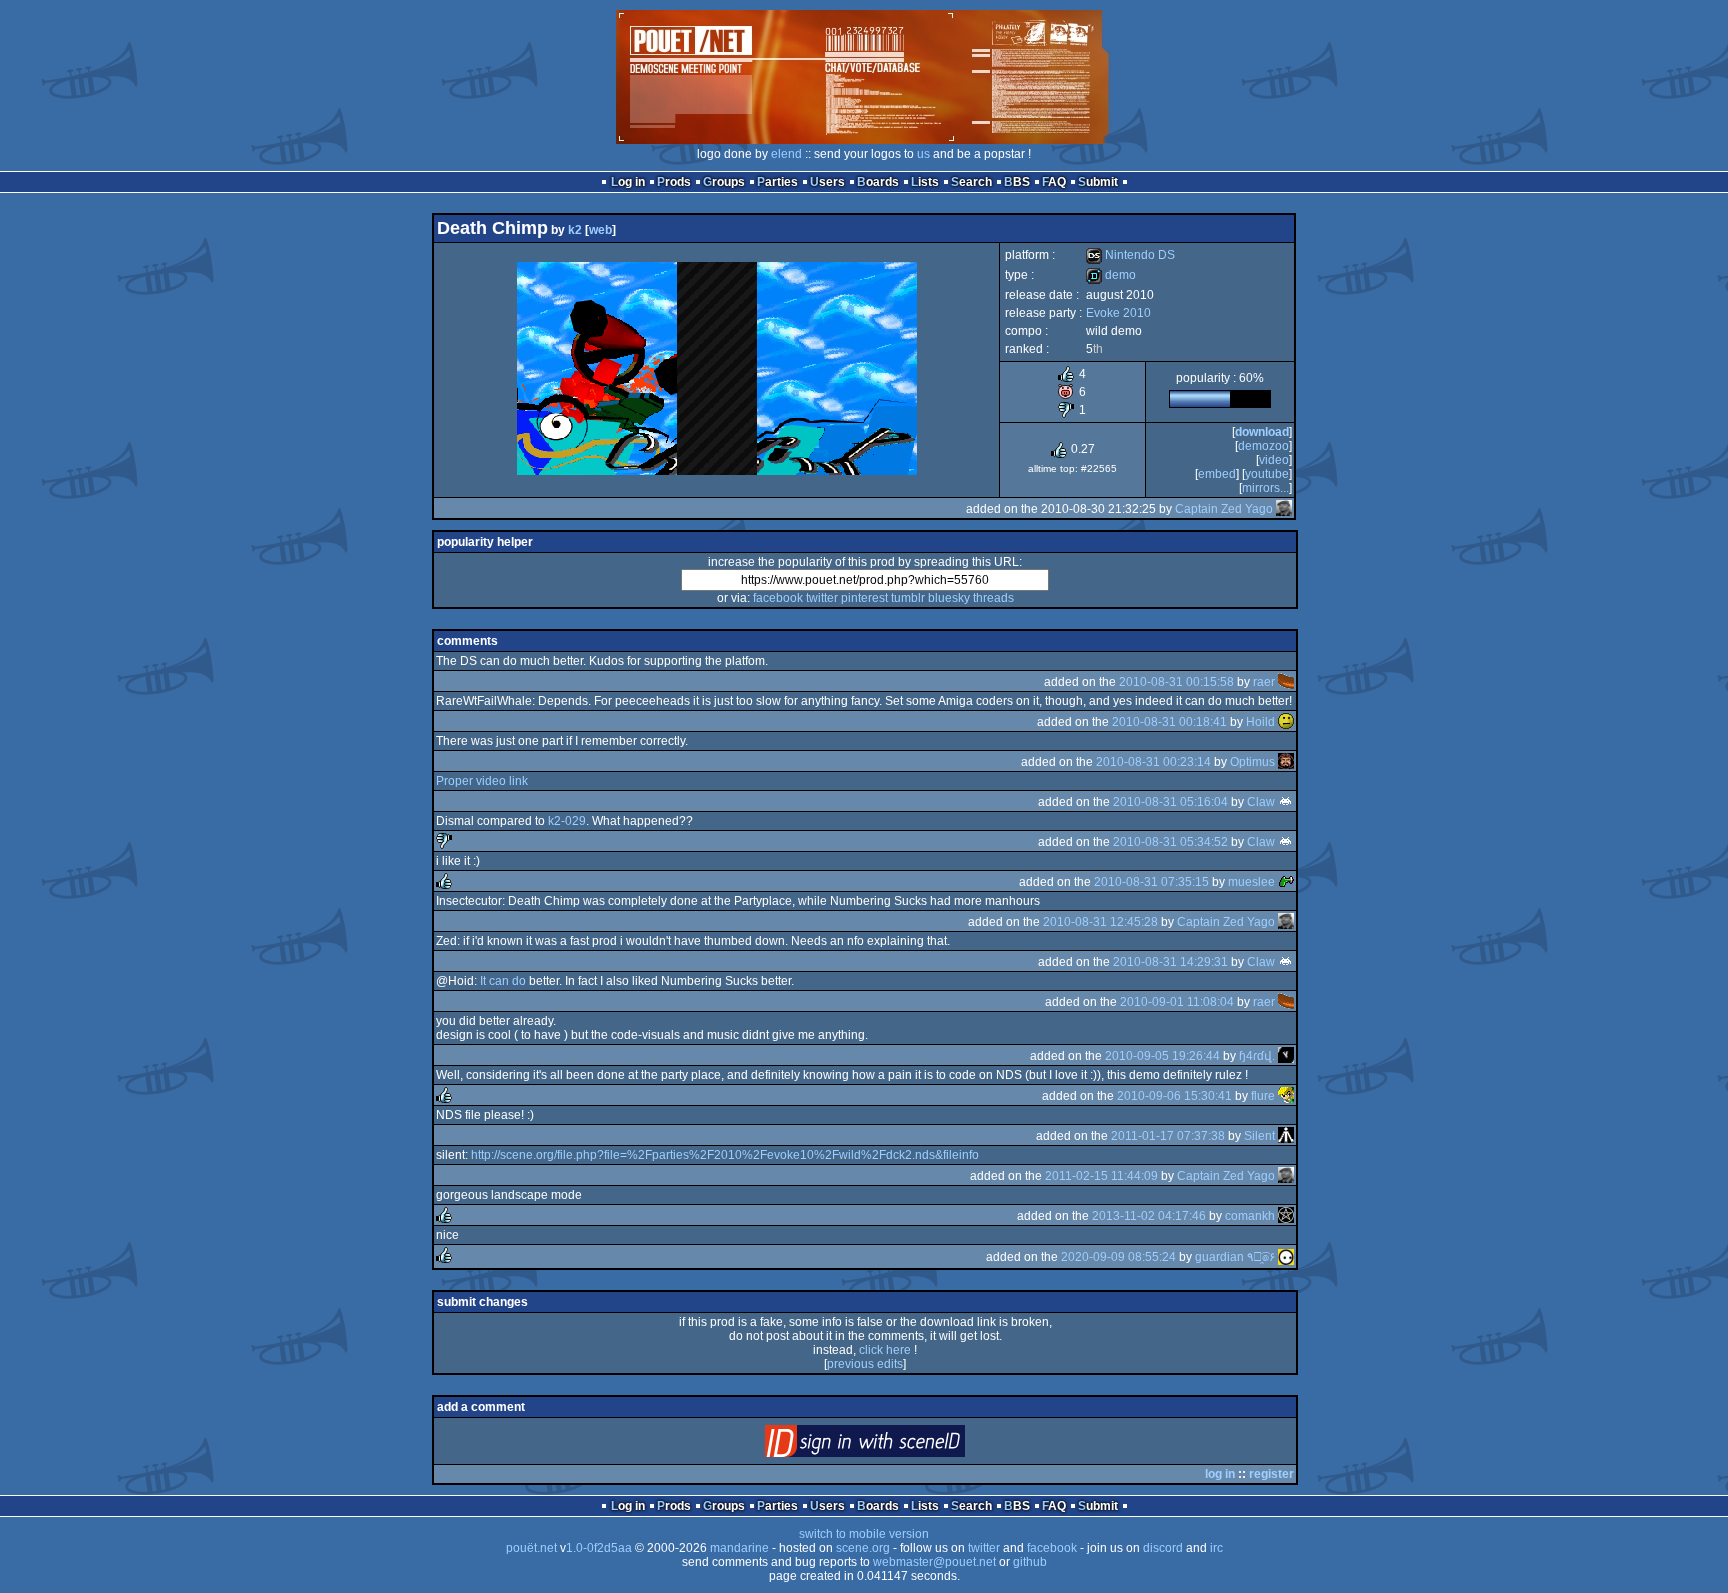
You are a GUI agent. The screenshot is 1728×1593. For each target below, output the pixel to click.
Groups (724, 182)
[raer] (1286, 682)
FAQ (1054, 182)
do (519, 981)
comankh (1250, 1216)
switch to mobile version (864, 1534)
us (923, 154)
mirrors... (1265, 488)
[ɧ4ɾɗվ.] (1286, 1056)
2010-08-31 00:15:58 (1176, 682)
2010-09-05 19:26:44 (1162, 1056)
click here (885, 1350)
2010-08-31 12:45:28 (1100, 922)
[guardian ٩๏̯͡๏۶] (1286, 1257)
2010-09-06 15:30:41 (1174, 1096)
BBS (1017, 182)
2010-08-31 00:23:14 (1153, 762)
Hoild (1260, 722)
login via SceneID (898, 1445)
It (483, 981)
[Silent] (1286, 1136)
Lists (925, 182)
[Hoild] (1286, 722)
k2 (575, 230)
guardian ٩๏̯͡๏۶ (1235, 1257)
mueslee (1251, 882)
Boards (878, 182)
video (1274, 460)
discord (1163, 1548)
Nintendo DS (1130, 255)
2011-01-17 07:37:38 (1168, 1136)
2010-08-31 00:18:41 (1169, 722)
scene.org (863, 1548)
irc (1216, 1548)
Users (827, 182)
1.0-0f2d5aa (599, 1548)
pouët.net (531, 1548)
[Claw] (1286, 802)
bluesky (949, 598)
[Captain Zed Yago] (1284, 509)
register (1271, 1474)
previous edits (865, 1364)
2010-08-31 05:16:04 (1170, 802)
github (1030, 1562)
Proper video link (482, 781)
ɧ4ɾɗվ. (1257, 1056)
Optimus (1252, 762)
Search (971, 182)
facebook (778, 598)
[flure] (1286, 1096)
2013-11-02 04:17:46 (1149, 1216)
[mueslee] (1286, 882)
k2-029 (567, 821)
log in (1220, 1474)
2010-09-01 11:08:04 (1177, 1002)
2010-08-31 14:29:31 (1170, 962)
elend (786, 154)
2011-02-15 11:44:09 (1101, 1176)
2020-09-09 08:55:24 (1118, 1257)
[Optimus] (1286, 762)
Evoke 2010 (1118, 313)
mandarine (739, 1548)
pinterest (864, 598)
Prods (674, 182)
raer (1264, 682)
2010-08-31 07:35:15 (1151, 882)
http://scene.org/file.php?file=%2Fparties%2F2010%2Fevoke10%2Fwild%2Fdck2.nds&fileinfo (725, 1155)
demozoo (1263, 446)
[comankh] (1286, 1216)
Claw (1261, 802)
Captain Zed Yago (1224, 509)
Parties (777, 182)
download (1262, 432)
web (600, 230)
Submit (1098, 182)
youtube (1267, 474)
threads (993, 598)
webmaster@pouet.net (934, 1562)
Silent (1259, 1136)
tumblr (908, 598)
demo (1111, 275)
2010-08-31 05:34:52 (1170, 842)
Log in (628, 182)
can (499, 981)
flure (1263, 1096)
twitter (822, 598)
